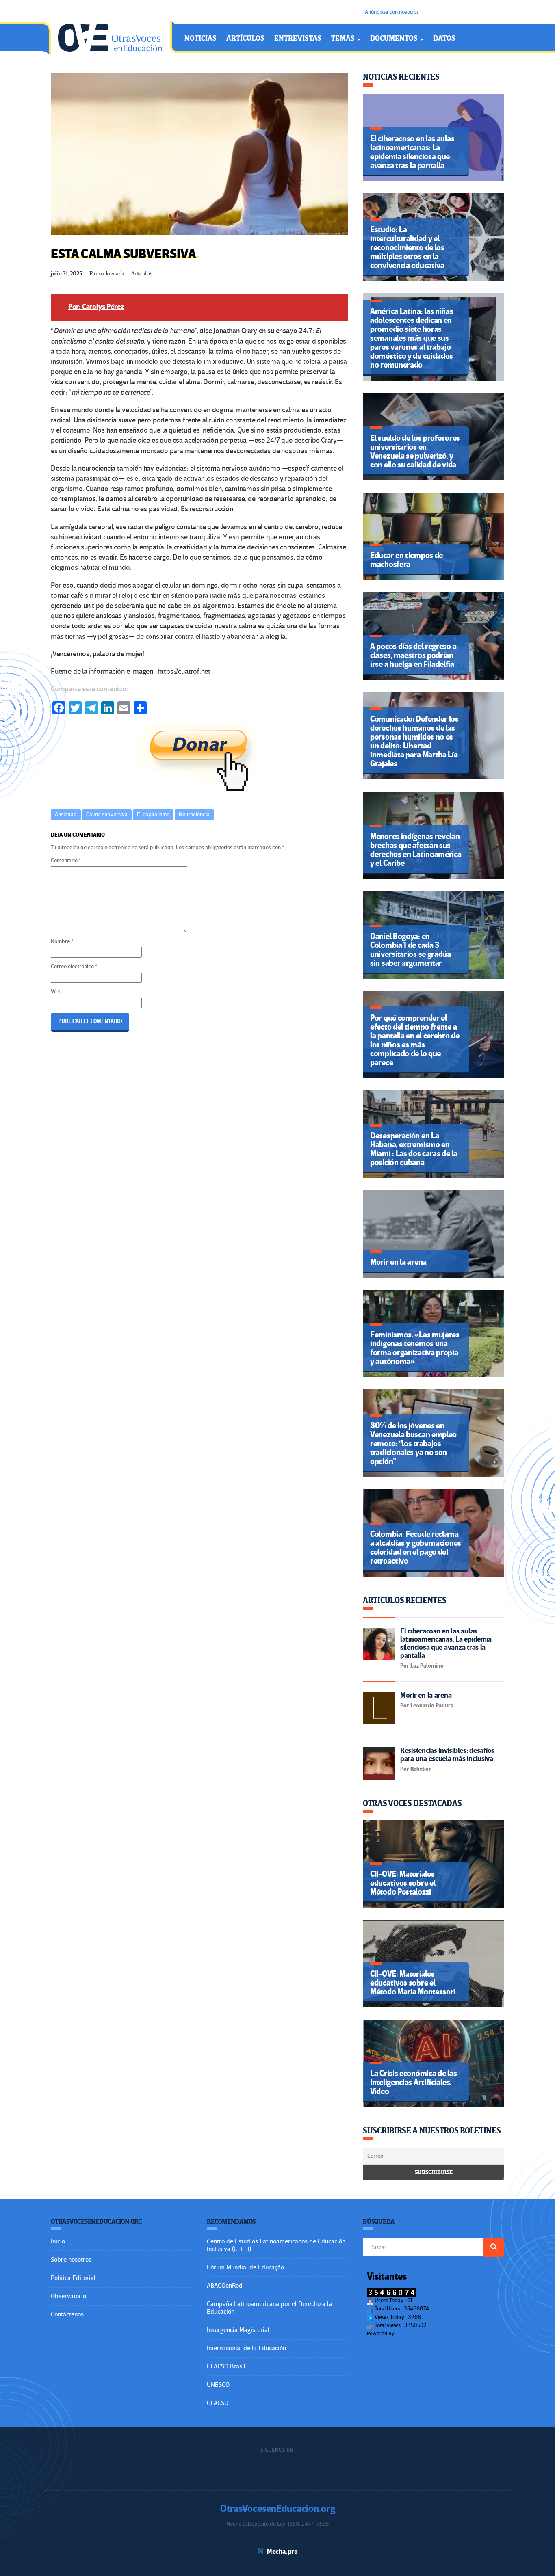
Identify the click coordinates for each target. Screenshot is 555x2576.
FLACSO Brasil (226, 2366)
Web (56, 992)
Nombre (62, 941)
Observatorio (68, 2296)
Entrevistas (298, 38)
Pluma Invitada (107, 274)
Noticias (201, 38)
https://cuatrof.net (184, 672)
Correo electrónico (74, 966)
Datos (444, 38)
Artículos (245, 38)
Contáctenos (67, 2314)
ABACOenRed (225, 2286)
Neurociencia (194, 814)
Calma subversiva (107, 814)
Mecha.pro (282, 2552)
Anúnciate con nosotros (392, 12)
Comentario (66, 860)
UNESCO (218, 2385)
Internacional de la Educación (246, 2348)
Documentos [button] (395, 38)
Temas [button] (344, 38)
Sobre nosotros (71, 2260)
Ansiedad (66, 814)
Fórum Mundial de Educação (245, 2267)
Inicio (58, 2241)
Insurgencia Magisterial (238, 2330)
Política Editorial (73, 2278)
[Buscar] (494, 2247)
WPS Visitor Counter (418, 2333)
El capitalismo (153, 814)
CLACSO (218, 2403)
